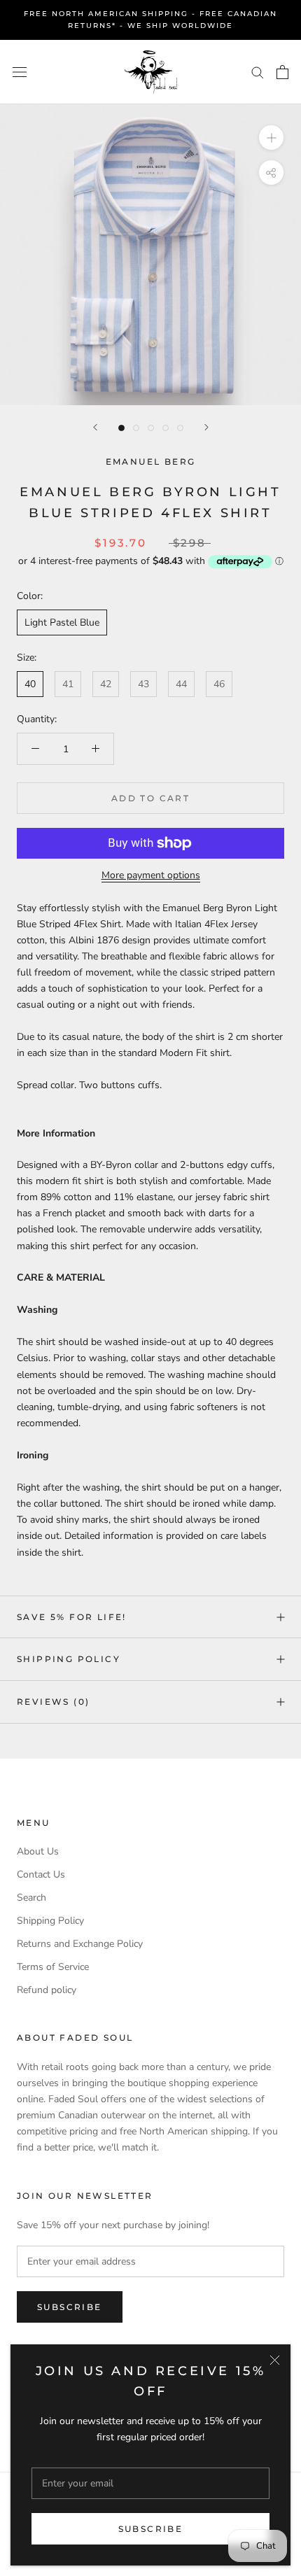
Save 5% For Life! (72, 1617)
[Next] (206, 427)
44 (181, 684)
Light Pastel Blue (62, 622)
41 (68, 684)
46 (219, 684)
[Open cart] (282, 72)
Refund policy (47, 1990)
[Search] (258, 72)
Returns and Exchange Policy (80, 1944)
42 (106, 684)
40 (30, 684)
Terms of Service (53, 1967)
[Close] (275, 2360)
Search (31, 1898)
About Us (38, 1851)
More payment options (151, 875)
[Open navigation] (20, 72)
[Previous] (95, 427)
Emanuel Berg (151, 462)
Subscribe (151, 2529)
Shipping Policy (69, 1659)
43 (143, 684)
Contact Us (41, 1874)
